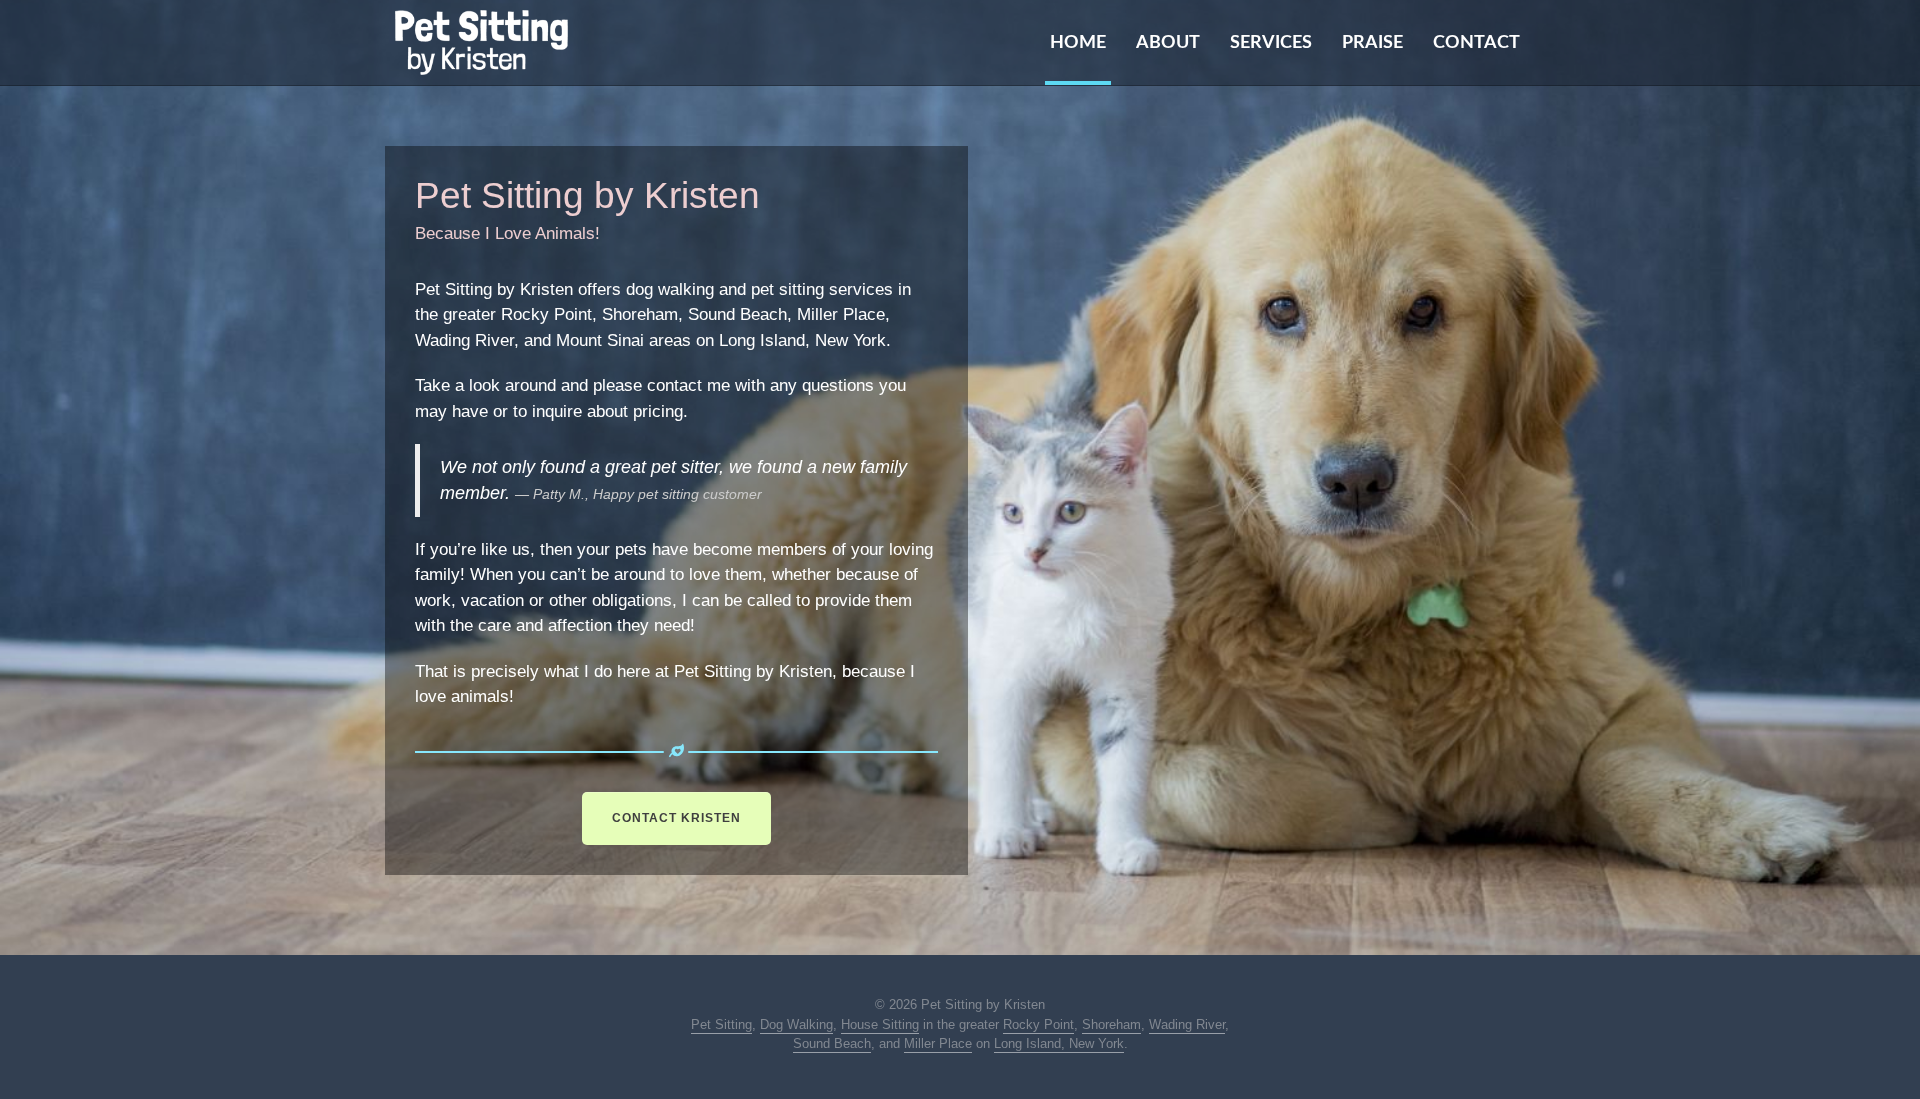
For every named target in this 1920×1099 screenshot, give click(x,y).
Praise (1372, 43)
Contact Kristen (676, 818)
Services (1271, 43)
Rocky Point (1038, 1024)
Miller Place (938, 1043)
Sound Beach (832, 1043)
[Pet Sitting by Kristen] (481, 42)
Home (1078, 43)
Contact (1476, 43)
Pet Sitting (721, 1024)
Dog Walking (796, 1024)
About (1168, 43)
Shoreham (1111, 1024)
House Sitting (880, 1024)
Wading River (1187, 1024)
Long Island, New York (1059, 1043)
